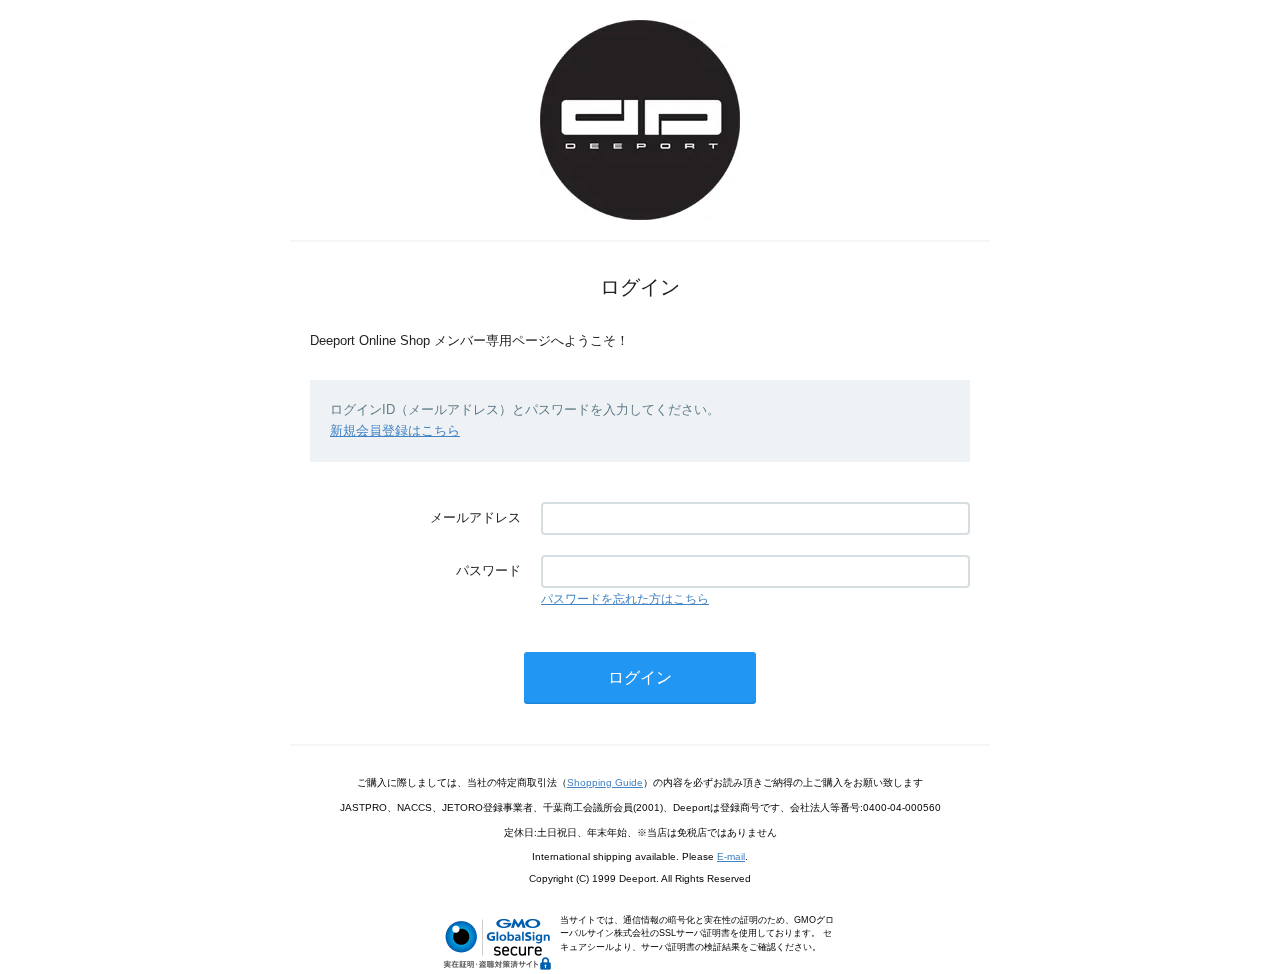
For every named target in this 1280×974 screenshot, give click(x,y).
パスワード (488, 570)
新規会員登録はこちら (395, 430)
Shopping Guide (605, 782)
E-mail (731, 856)
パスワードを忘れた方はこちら (625, 599)
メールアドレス (475, 517)
